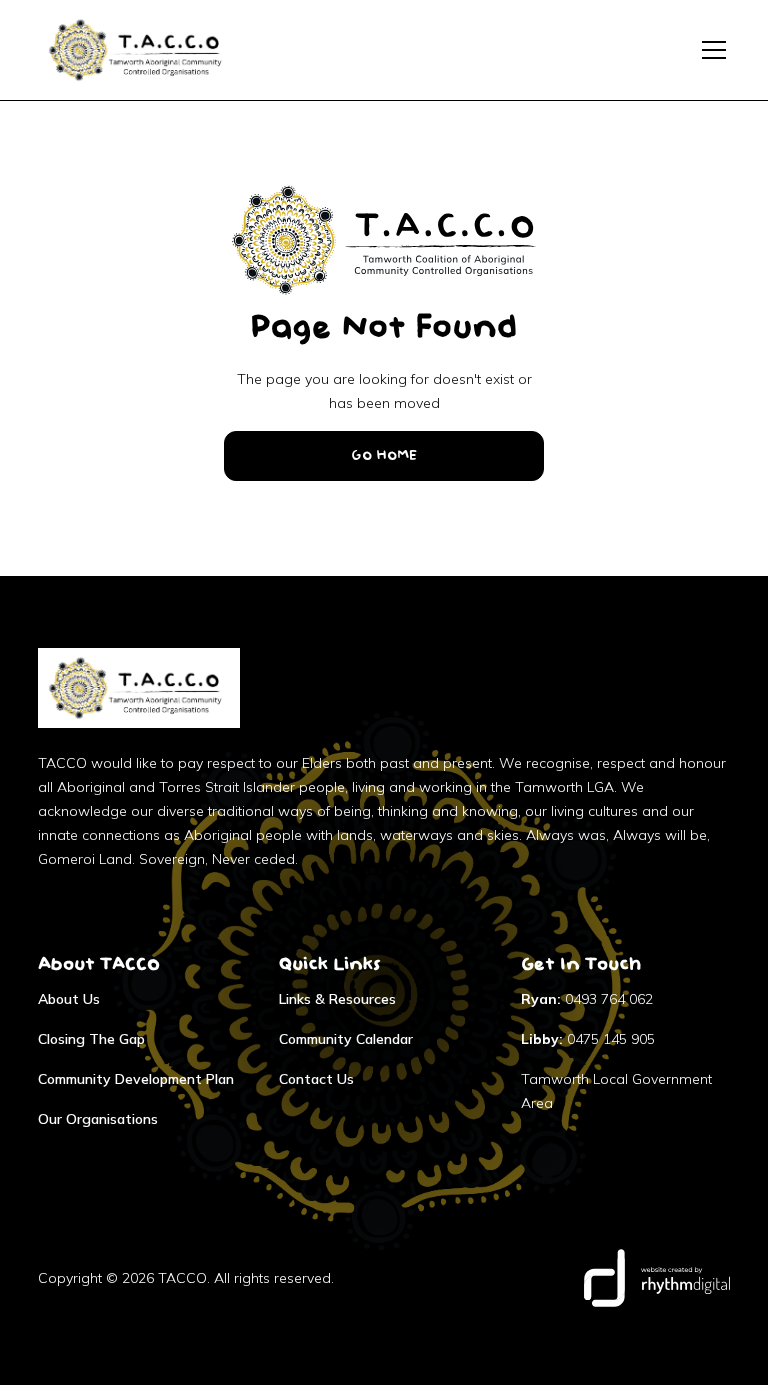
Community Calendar (346, 1039)
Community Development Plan (136, 1079)
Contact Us (316, 1079)
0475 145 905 (588, 1039)
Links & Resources (337, 999)
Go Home (384, 456)
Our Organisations (98, 1119)
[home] (139, 50)
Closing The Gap (91, 1039)
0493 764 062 (587, 999)
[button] (710, 50)
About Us (69, 999)
